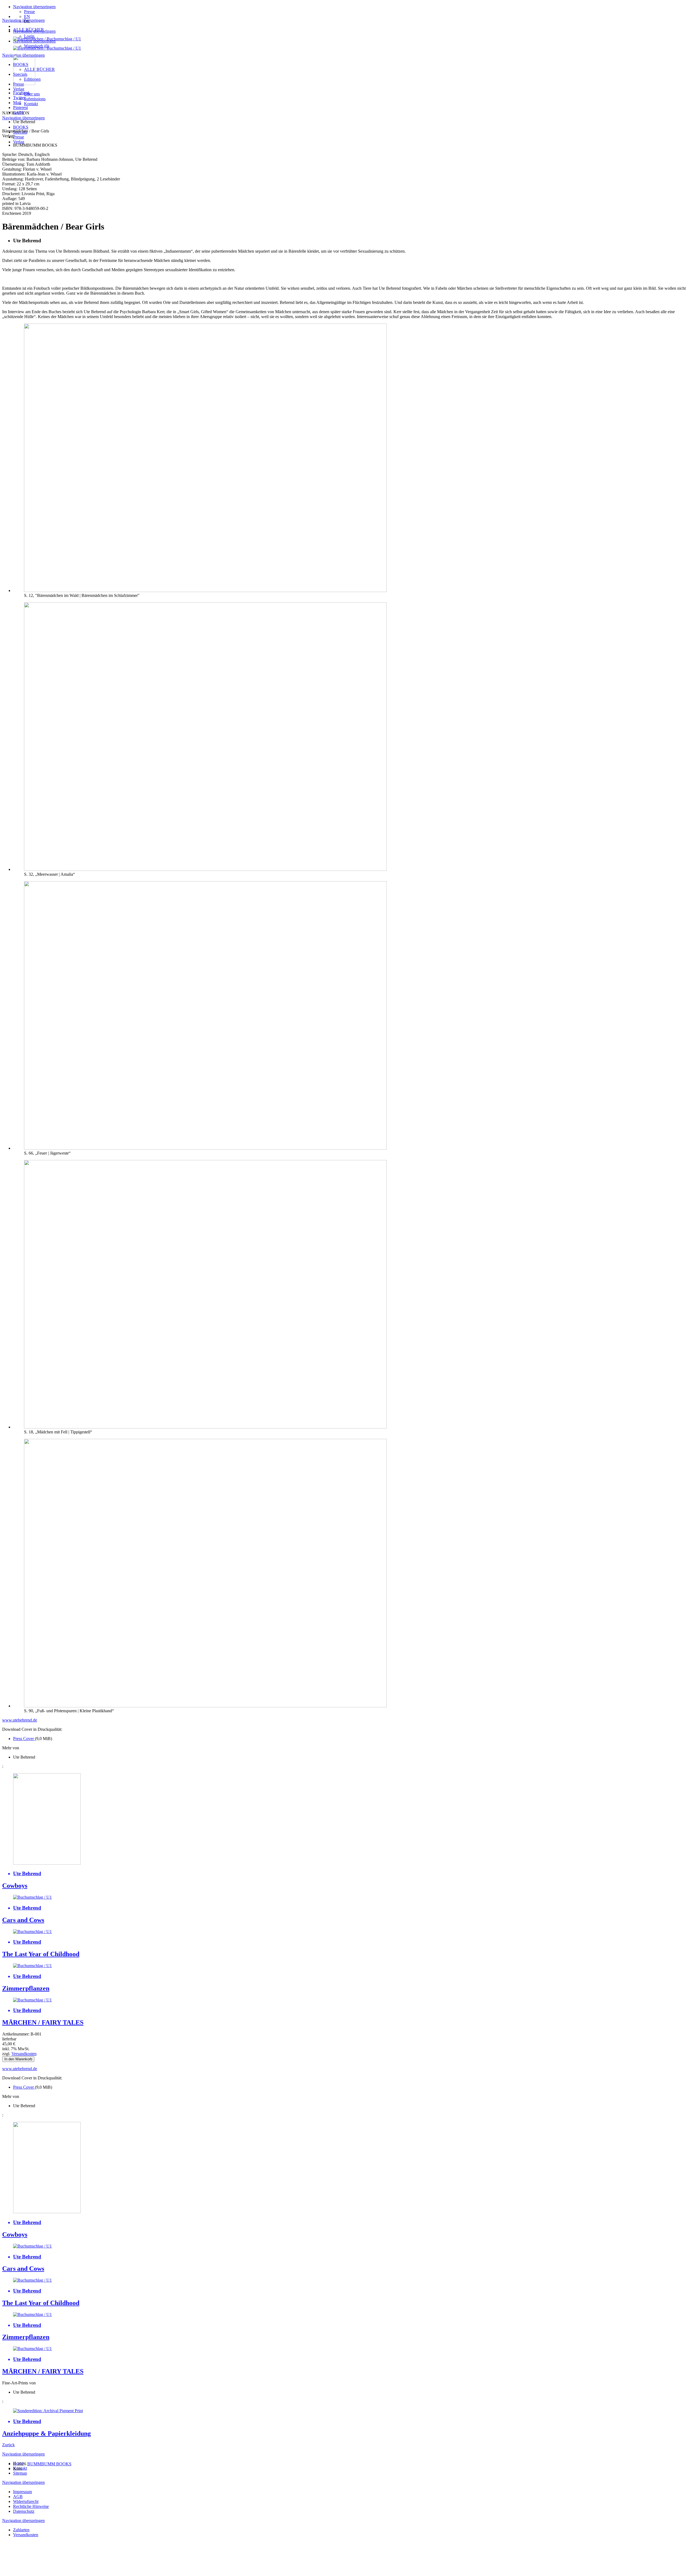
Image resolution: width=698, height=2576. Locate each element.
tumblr (19, 112)
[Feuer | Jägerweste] (205, 1148)
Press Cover (24, 1739)
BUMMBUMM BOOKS (49, 2464)
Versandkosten (24, 2054)
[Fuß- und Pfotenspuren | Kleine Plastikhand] (205, 1706)
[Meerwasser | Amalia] (205, 869)
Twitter (19, 98)
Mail (17, 103)
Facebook (22, 93)
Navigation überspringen (34, 7)
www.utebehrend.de (20, 1720)
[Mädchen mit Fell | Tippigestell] (205, 1427)
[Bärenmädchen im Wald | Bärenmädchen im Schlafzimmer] (205, 591)
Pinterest (20, 108)
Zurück (8, 2445)
